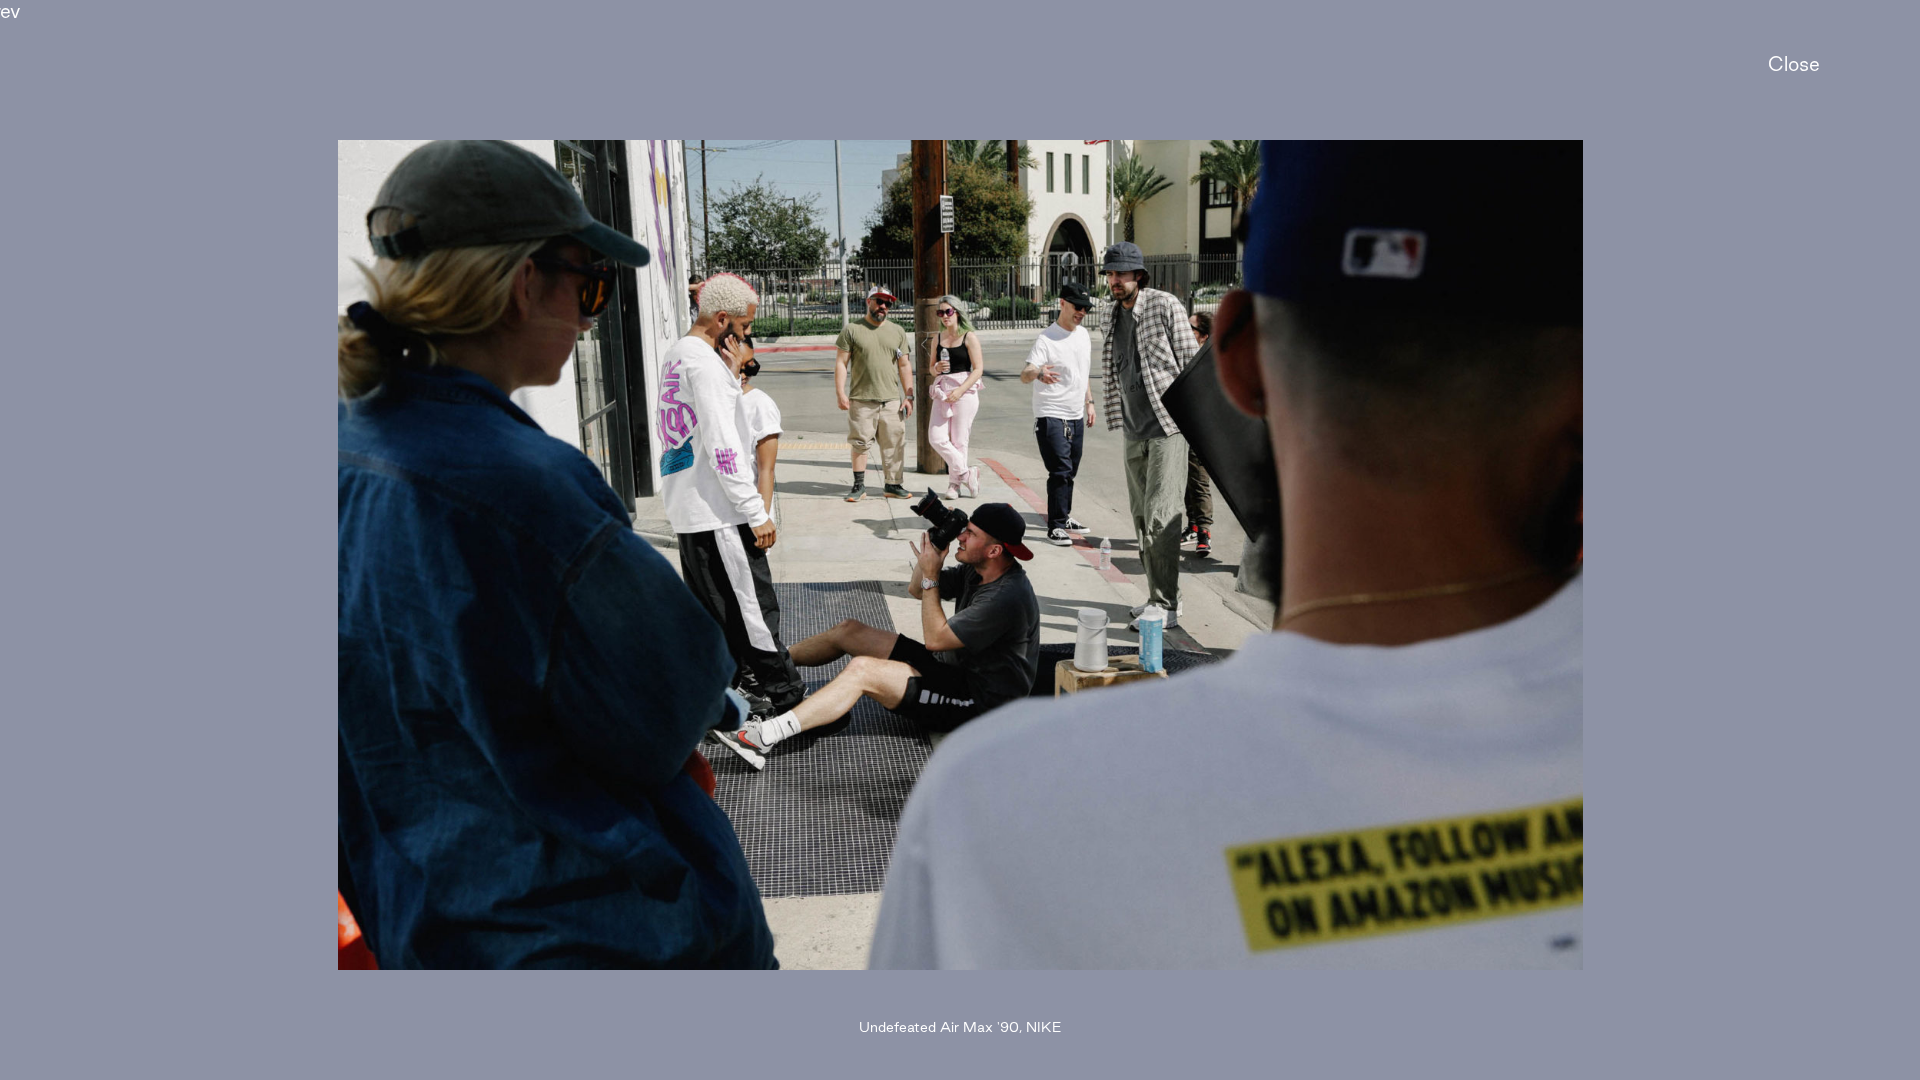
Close (1794, 64)
